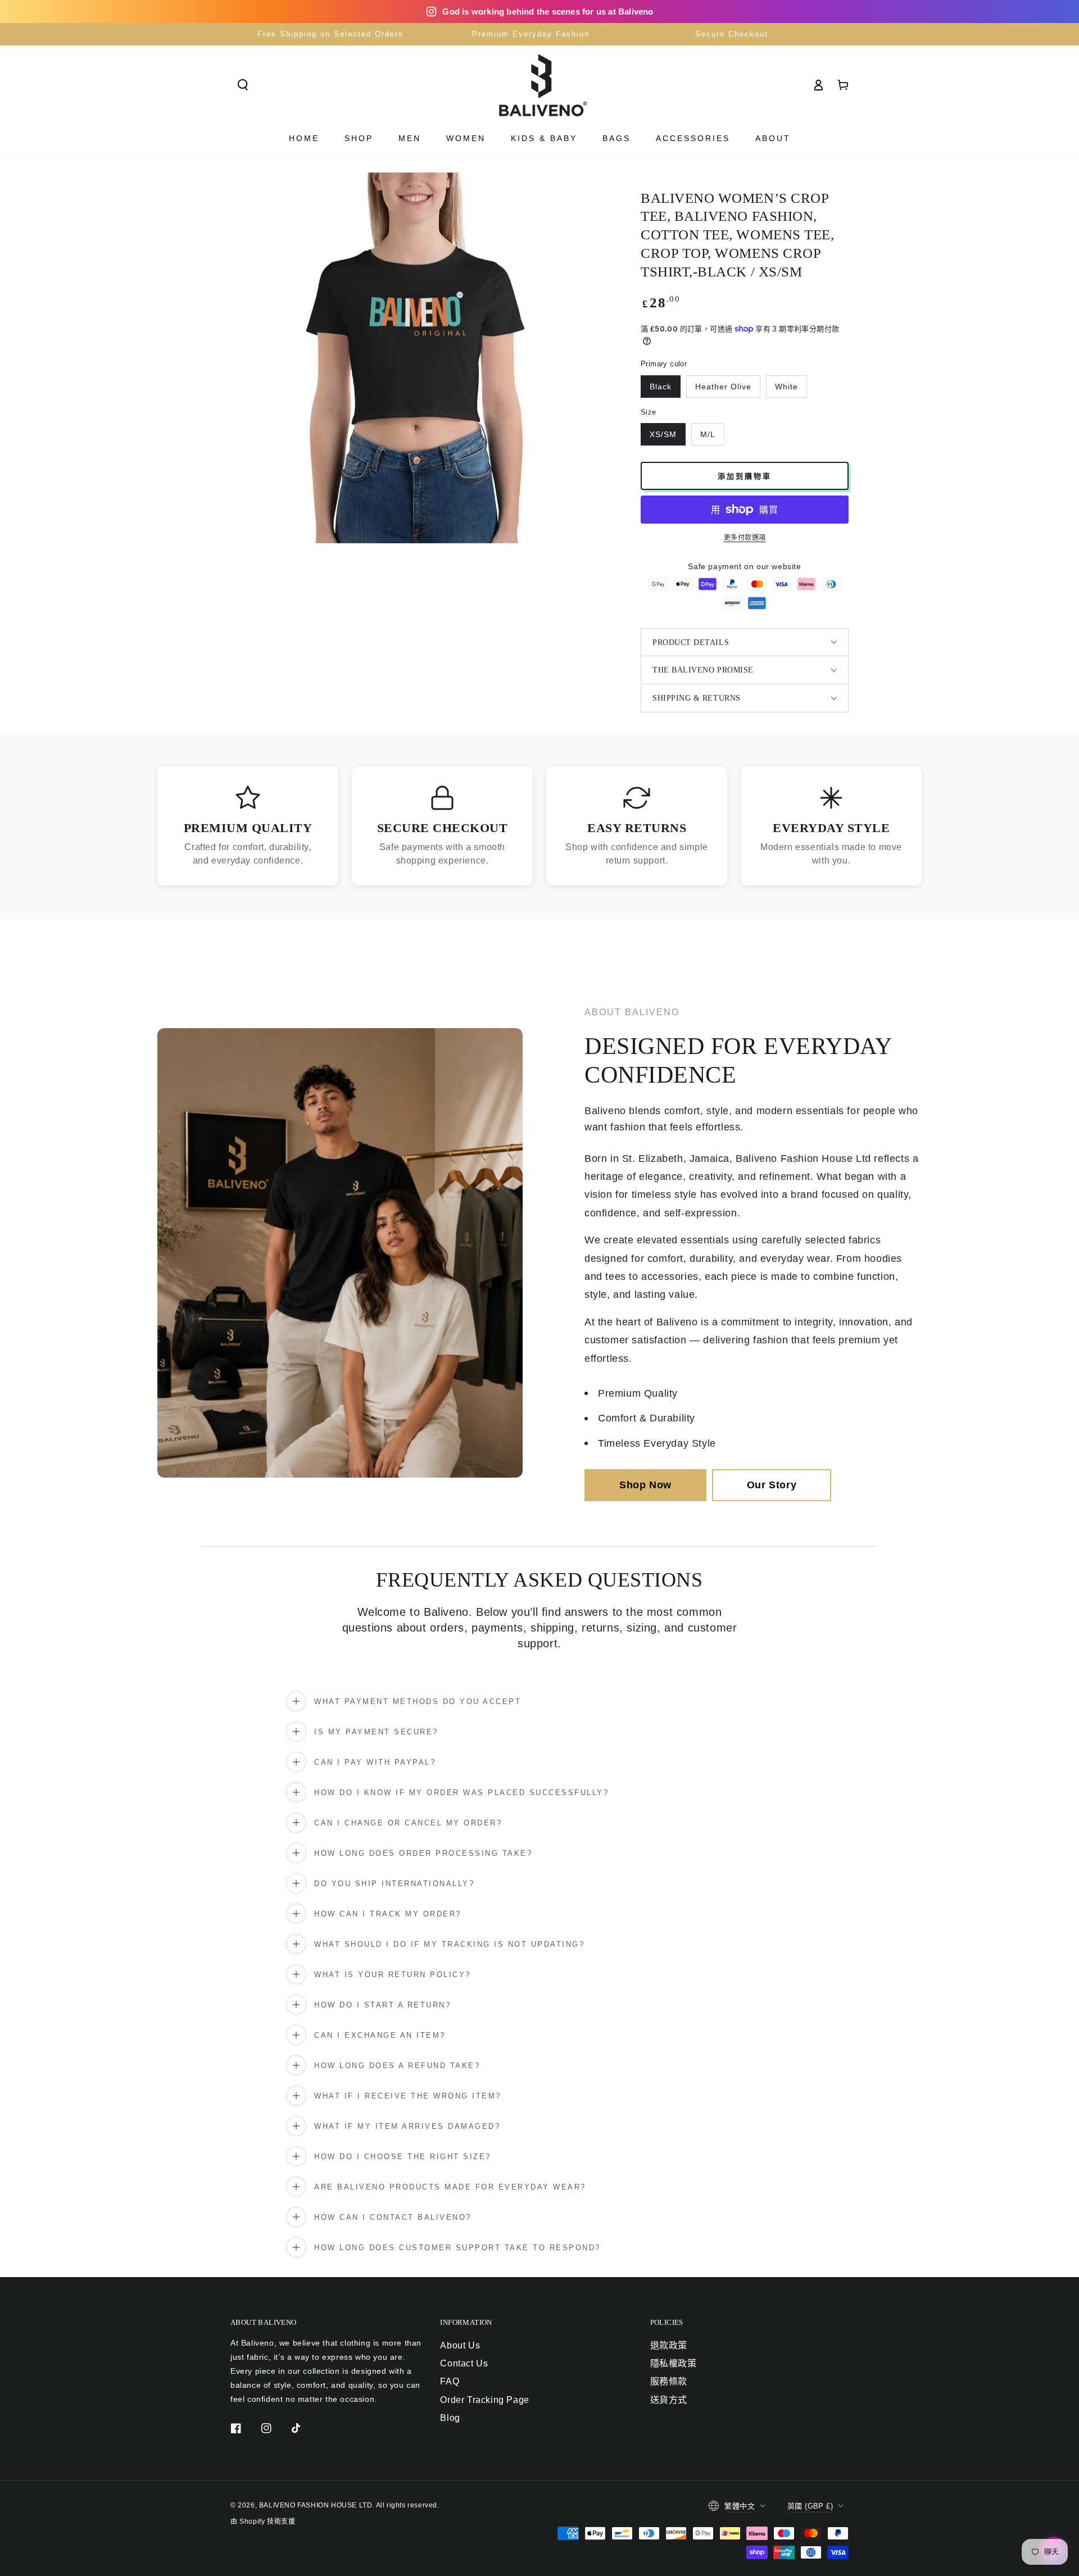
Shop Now (645, 1485)
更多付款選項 (745, 538)
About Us (460, 2345)
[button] (243, 85)
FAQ (450, 2381)
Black (661, 387)
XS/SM (663, 434)
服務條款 (669, 2381)
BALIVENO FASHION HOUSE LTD (316, 2505)
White (786, 387)
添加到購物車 (745, 476)
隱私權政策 (674, 2363)
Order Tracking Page (484, 2400)
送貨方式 (669, 2400)
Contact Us (464, 2363)
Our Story (772, 1485)
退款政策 (669, 2345)
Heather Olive (723, 387)
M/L (708, 434)
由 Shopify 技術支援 (263, 2522)
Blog (450, 2418)
